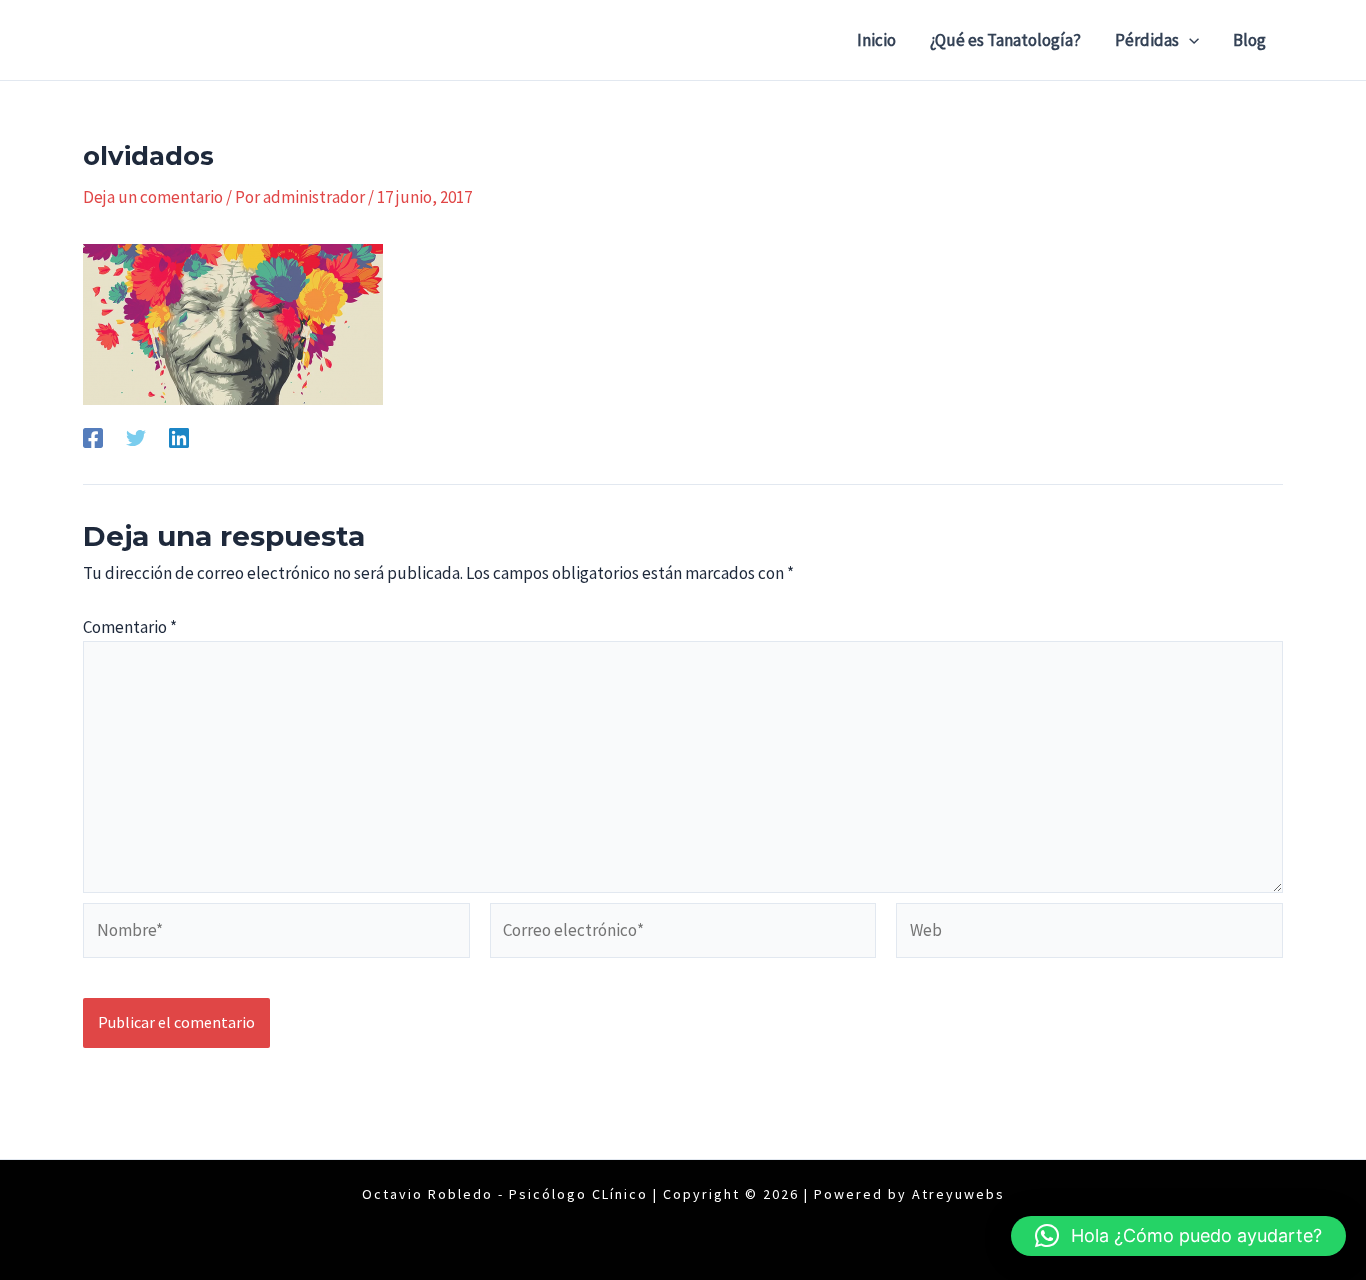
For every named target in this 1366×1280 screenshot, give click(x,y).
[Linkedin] (179, 436)
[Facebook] (93, 436)
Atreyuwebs (958, 1194)
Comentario (130, 627)
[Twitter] (136, 436)
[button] (1189, 40)
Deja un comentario (153, 197)
